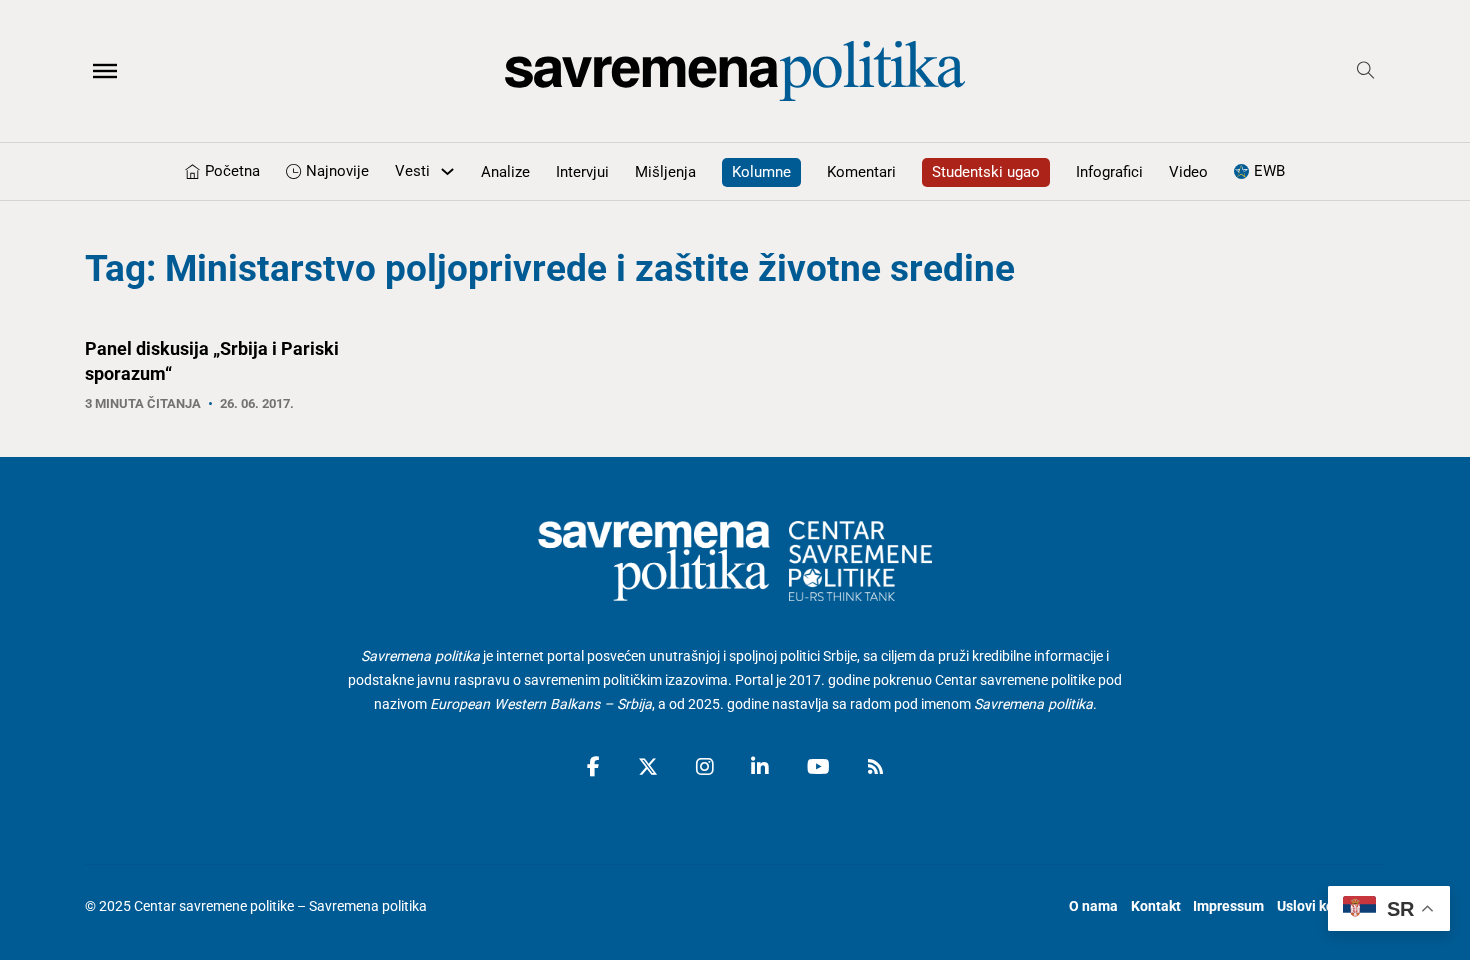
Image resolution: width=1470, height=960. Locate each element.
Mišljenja (665, 172)
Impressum (1228, 906)
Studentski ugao (986, 172)
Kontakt (1156, 906)
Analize (505, 172)
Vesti (412, 171)
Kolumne (761, 172)
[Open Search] (1366, 71)
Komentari (861, 172)
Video (1188, 172)
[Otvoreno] (105, 71)
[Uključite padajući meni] (447, 171)
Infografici (1109, 172)
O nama (1093, 906)
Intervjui (582, 172)
